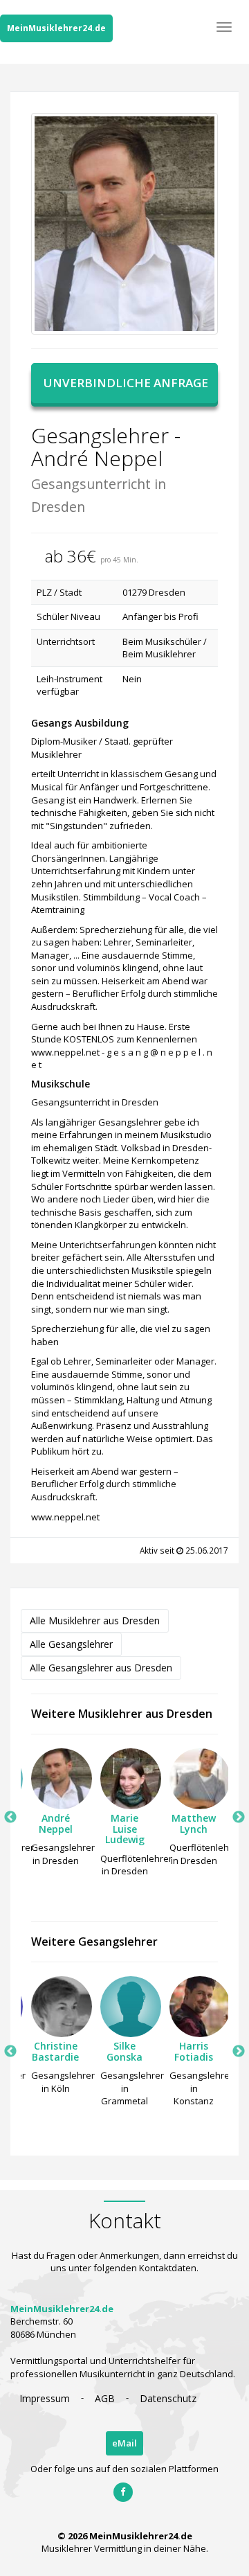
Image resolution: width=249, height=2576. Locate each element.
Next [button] (239, 1818)
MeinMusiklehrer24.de (56, 28)
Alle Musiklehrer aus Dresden (95, 1620)
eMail (124, 2443)
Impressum (45, 2398)
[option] (55, 1811)
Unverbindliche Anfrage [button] (126, 383)
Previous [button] (10, 1818)
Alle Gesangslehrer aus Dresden (101, 1668)
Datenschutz (168, 2398)
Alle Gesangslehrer (71, 1644)
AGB (105, 2398)
